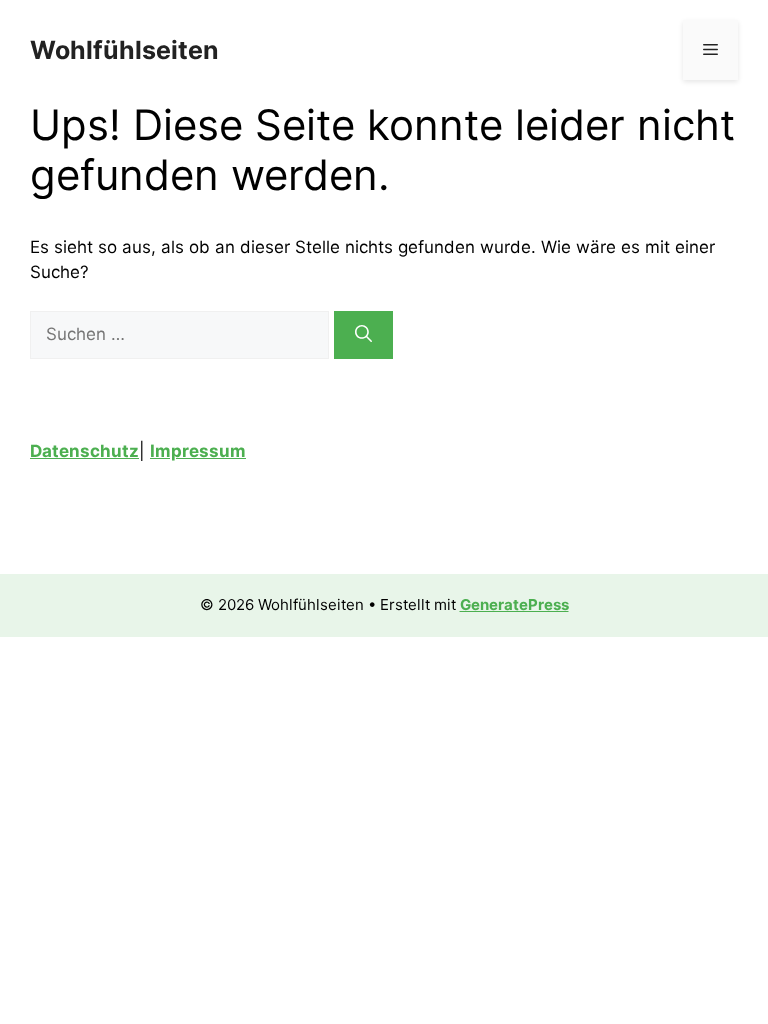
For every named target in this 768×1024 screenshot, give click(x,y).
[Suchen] (363, 335)
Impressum (198, 451)
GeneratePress (514, 604)
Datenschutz (84, 451)
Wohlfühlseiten (124, 50)
